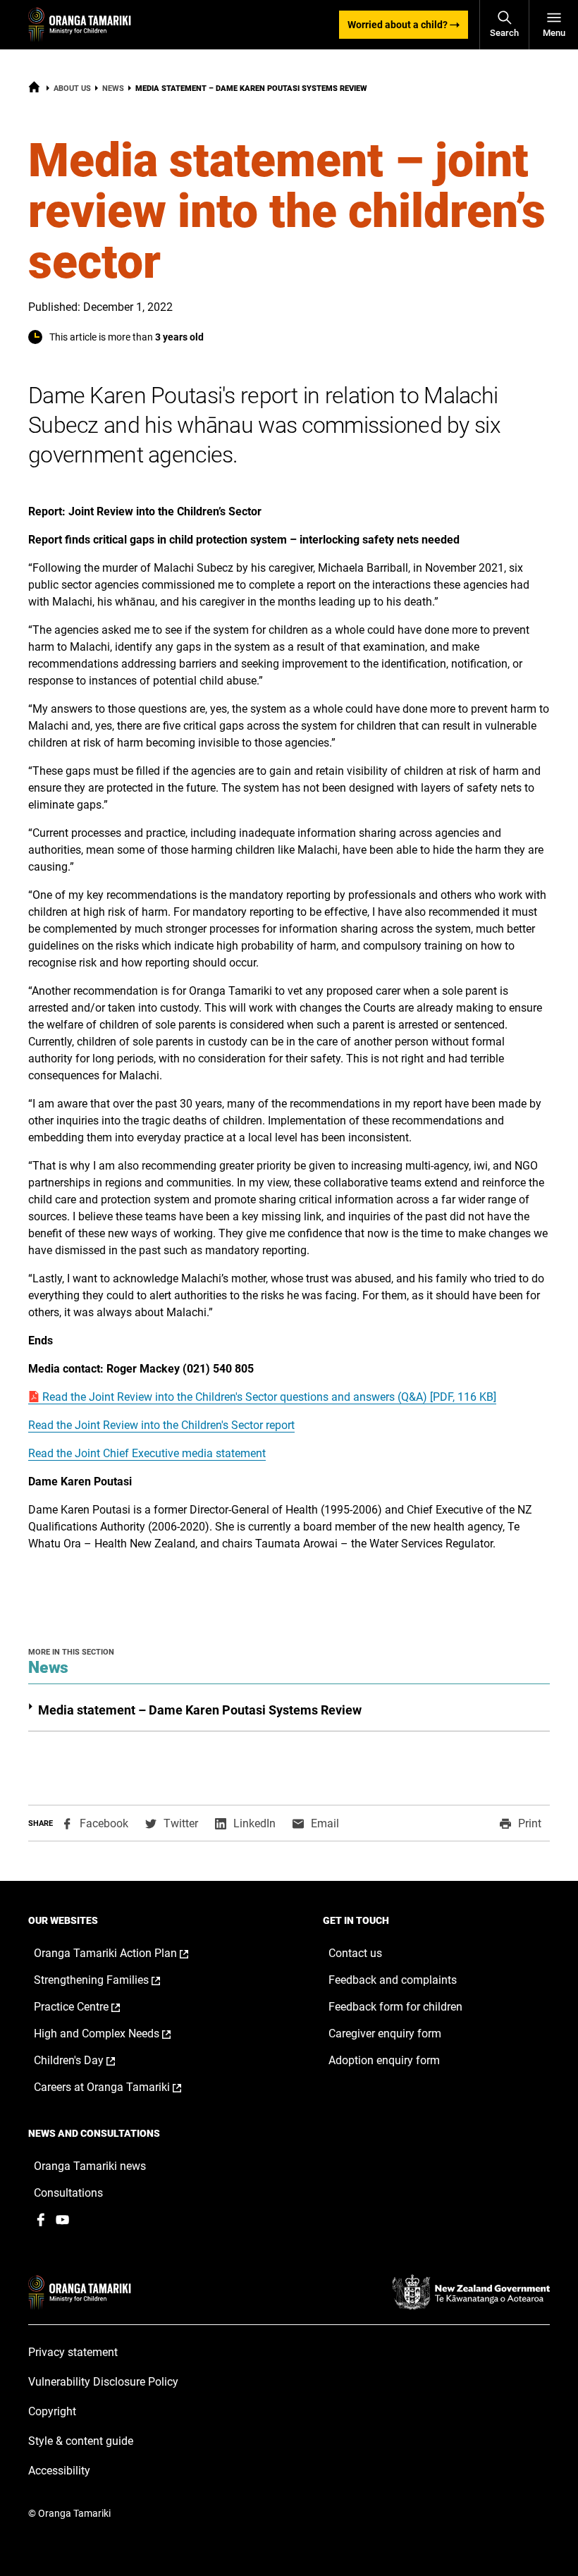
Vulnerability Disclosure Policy (103, 2382)
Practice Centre (92, 2007)
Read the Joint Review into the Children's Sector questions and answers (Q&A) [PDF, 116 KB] (268, 1397)
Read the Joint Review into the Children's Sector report (161, 1425)
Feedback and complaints (393, 1980)
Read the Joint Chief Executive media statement (147, 1453)
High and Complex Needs (117, 2034)
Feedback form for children (395, 2007)
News (113, 88)
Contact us (355, 1953)
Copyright (52, 2411)
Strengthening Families (112, 1980)
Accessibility (59, 2471)
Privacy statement (73, 2352)
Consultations (68, 2193)
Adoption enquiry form (384, 2060)
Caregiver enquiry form (385, 2034)
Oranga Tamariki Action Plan (126, 1954)
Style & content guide (81, 2441)
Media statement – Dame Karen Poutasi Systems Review (200, 1710)
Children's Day (89, 2061)
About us (72, 88)
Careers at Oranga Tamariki (122, 2087)
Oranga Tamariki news (90, 2166)
